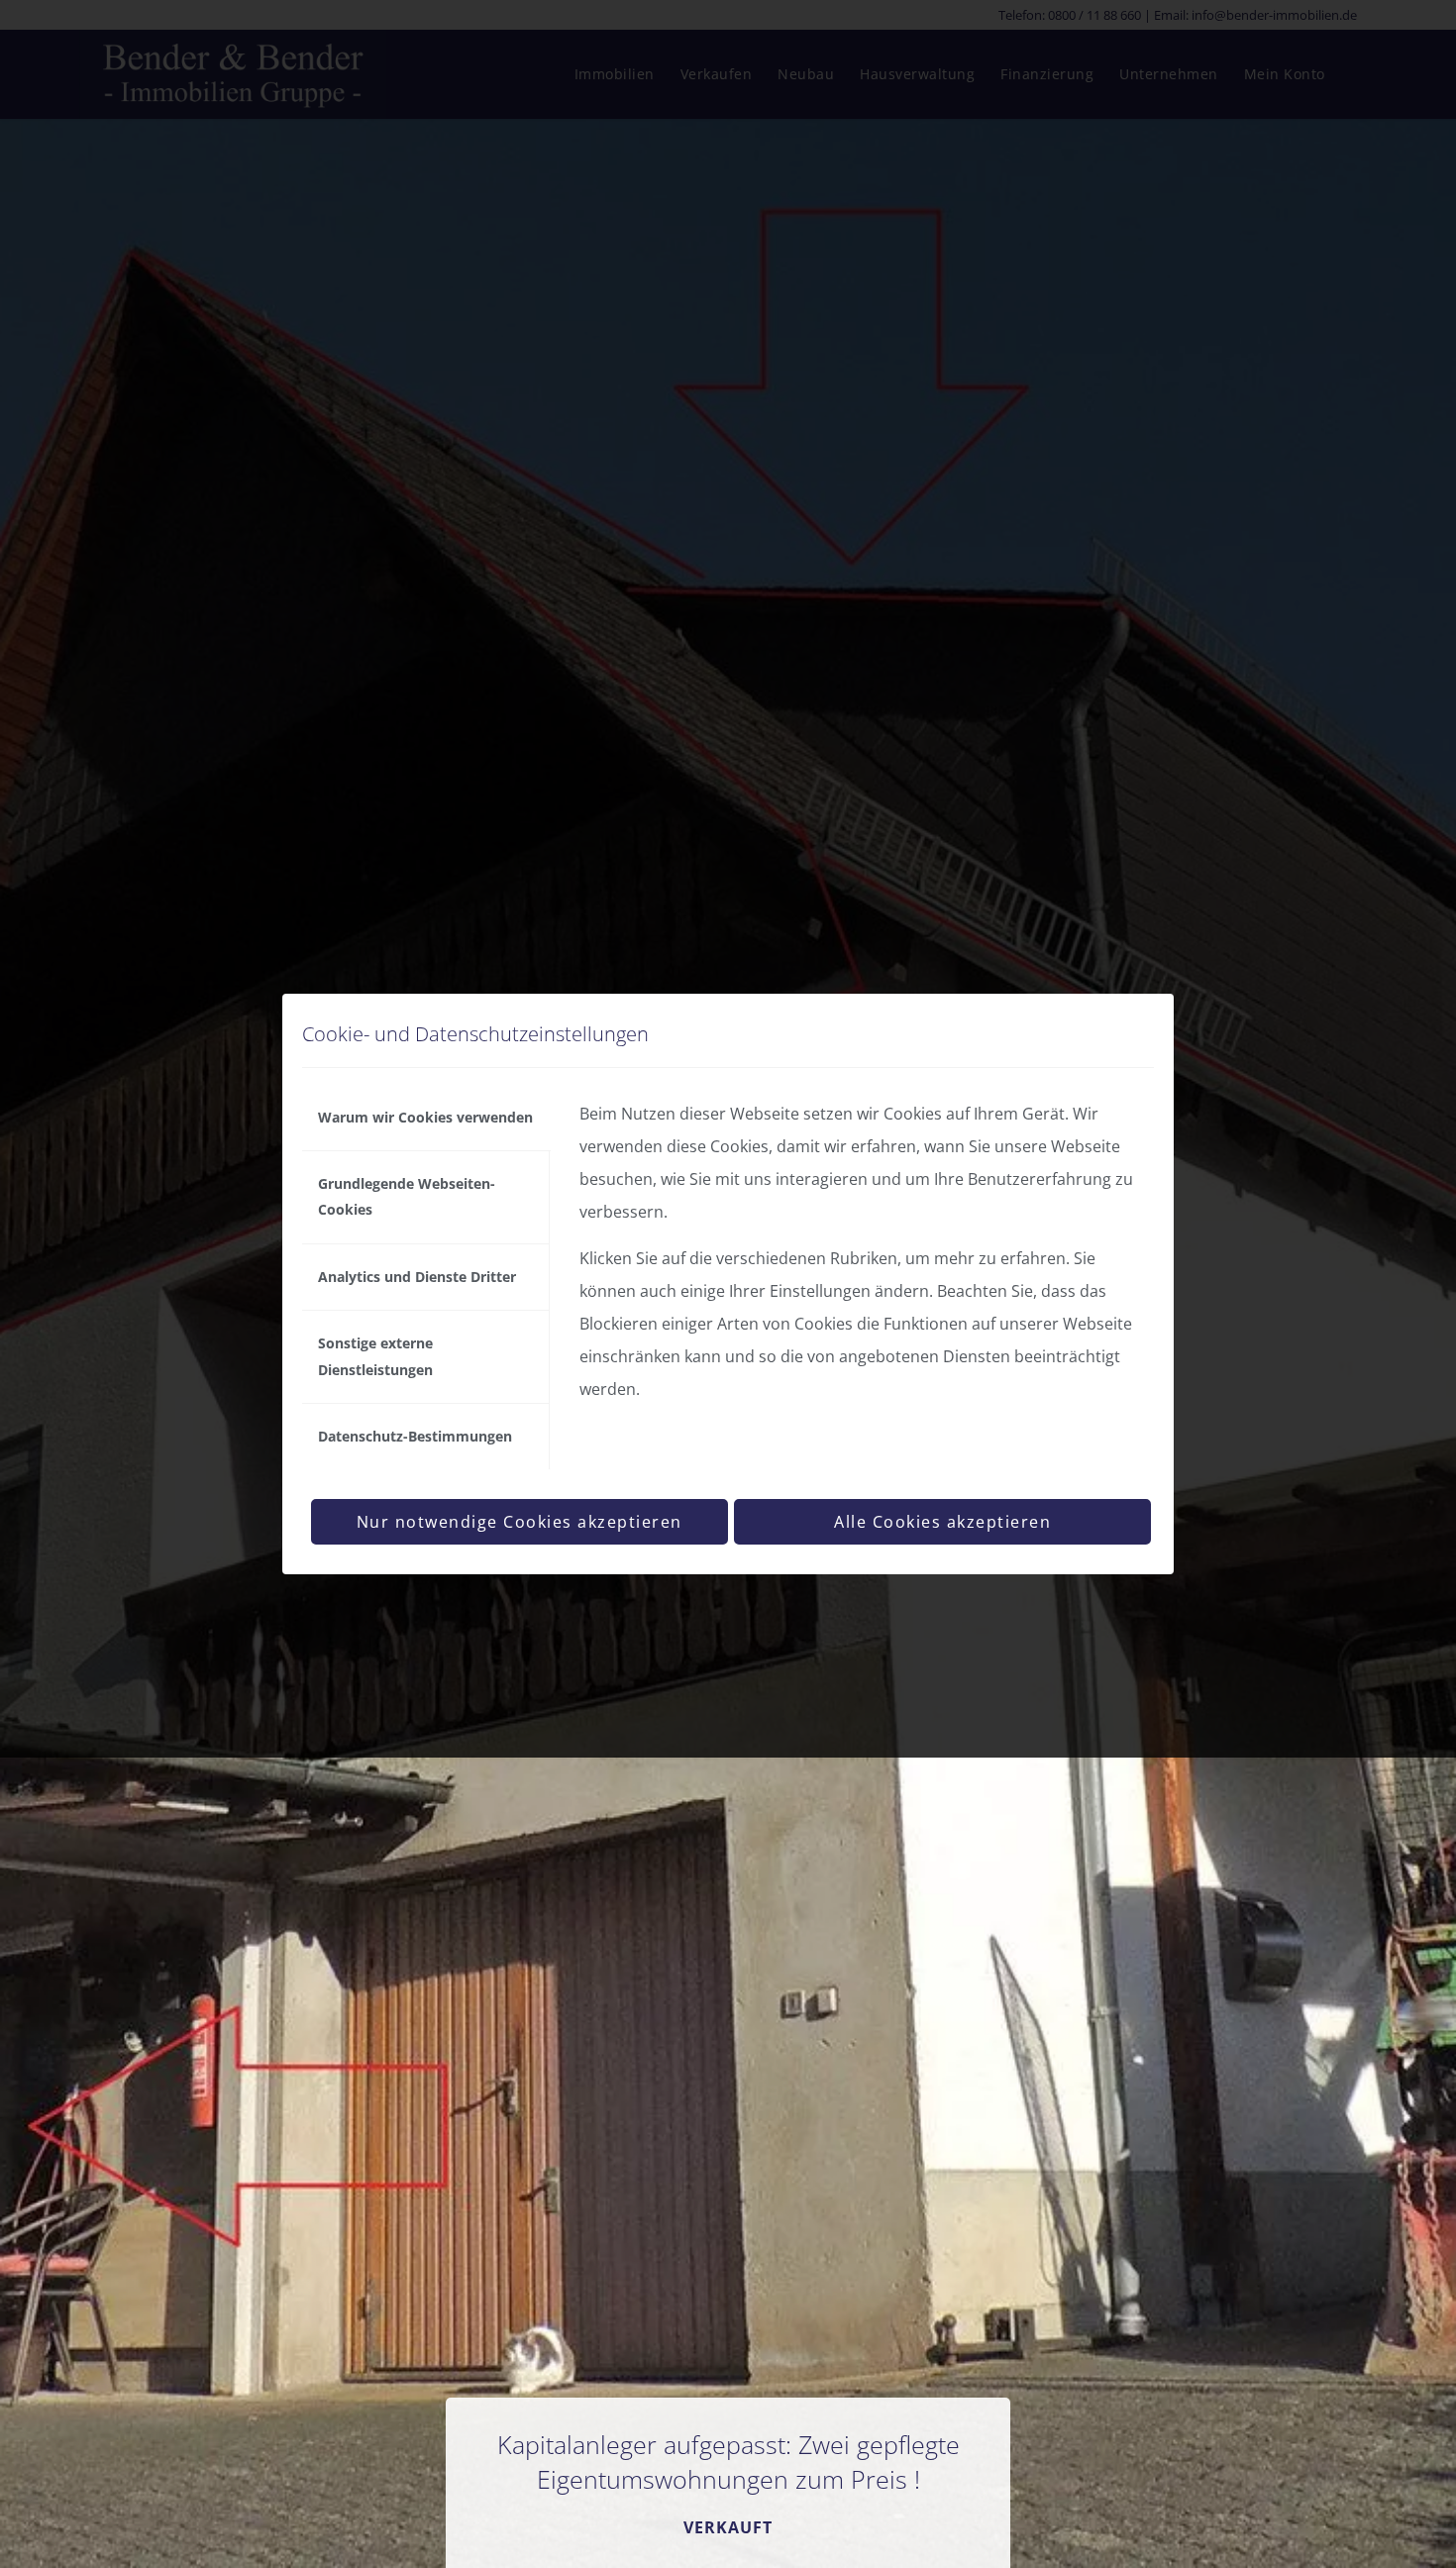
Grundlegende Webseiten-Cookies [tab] (407, 1196)
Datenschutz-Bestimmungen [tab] (415, 1436)
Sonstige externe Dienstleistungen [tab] (375, 1356)
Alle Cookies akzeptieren (942, 1522)
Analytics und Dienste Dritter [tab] (417, 1277)
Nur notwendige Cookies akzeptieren (520, 1522)
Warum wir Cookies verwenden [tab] (425, 1117)
